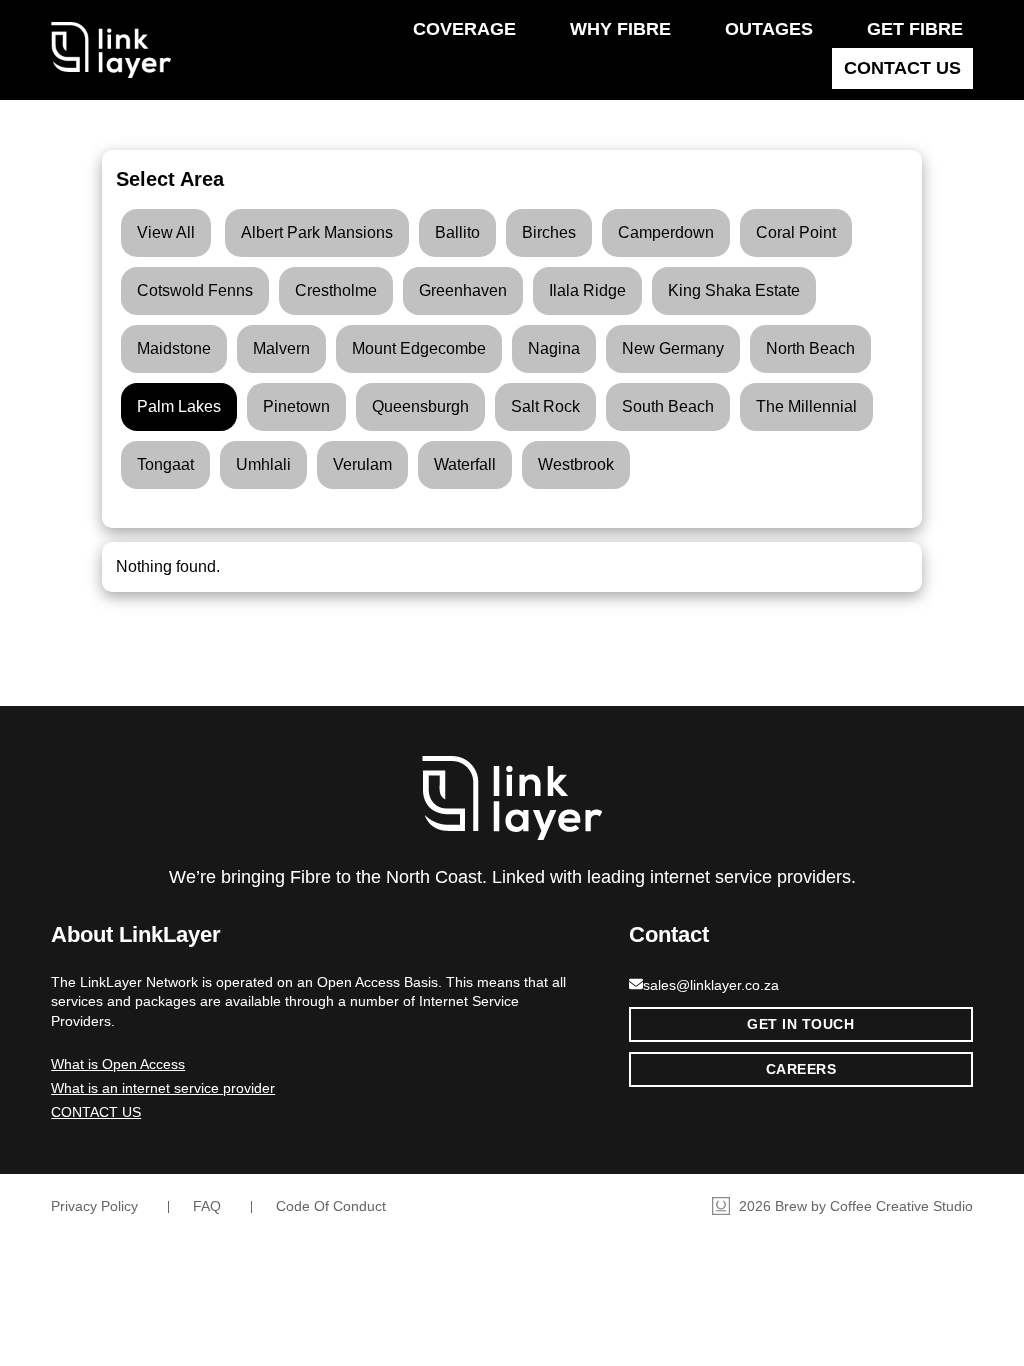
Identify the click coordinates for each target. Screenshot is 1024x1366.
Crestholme (336, 290)
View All (166, 232)
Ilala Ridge (587, 290)
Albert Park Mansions (317, 232)
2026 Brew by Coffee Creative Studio (854, 1206)
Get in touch (800, 1024)
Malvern (281, 348)
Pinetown (296, 406)
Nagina (554, 348)
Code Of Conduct (331, 1206)
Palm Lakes (179, 406)
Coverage (464, 29)
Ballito (457, 232)
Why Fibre (620, 29)
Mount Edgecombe (419, 348)
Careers (801, 1069)
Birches (549, 232)
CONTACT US (96, 1112)
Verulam (362, 464)
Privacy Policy (94, 1206)
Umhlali (263, 464)
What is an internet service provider (163, 1088)
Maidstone (174, 348)
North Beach (810, 348)
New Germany (673, 348)
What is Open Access (118, 1064)
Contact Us (902, 68)
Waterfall (465, 464)
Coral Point (796, 232)
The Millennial (806, 406)
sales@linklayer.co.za (711, 985)
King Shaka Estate (734, 290)
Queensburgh (420, 406)
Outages (769, 29)
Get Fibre (915, 29)
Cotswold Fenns (195, 290)
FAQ (207, 1206)
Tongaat (165, 464)
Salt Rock (545, 406)
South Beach (668, 406)
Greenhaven (463, 290)
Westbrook (576, 464)
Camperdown (666, 232)
